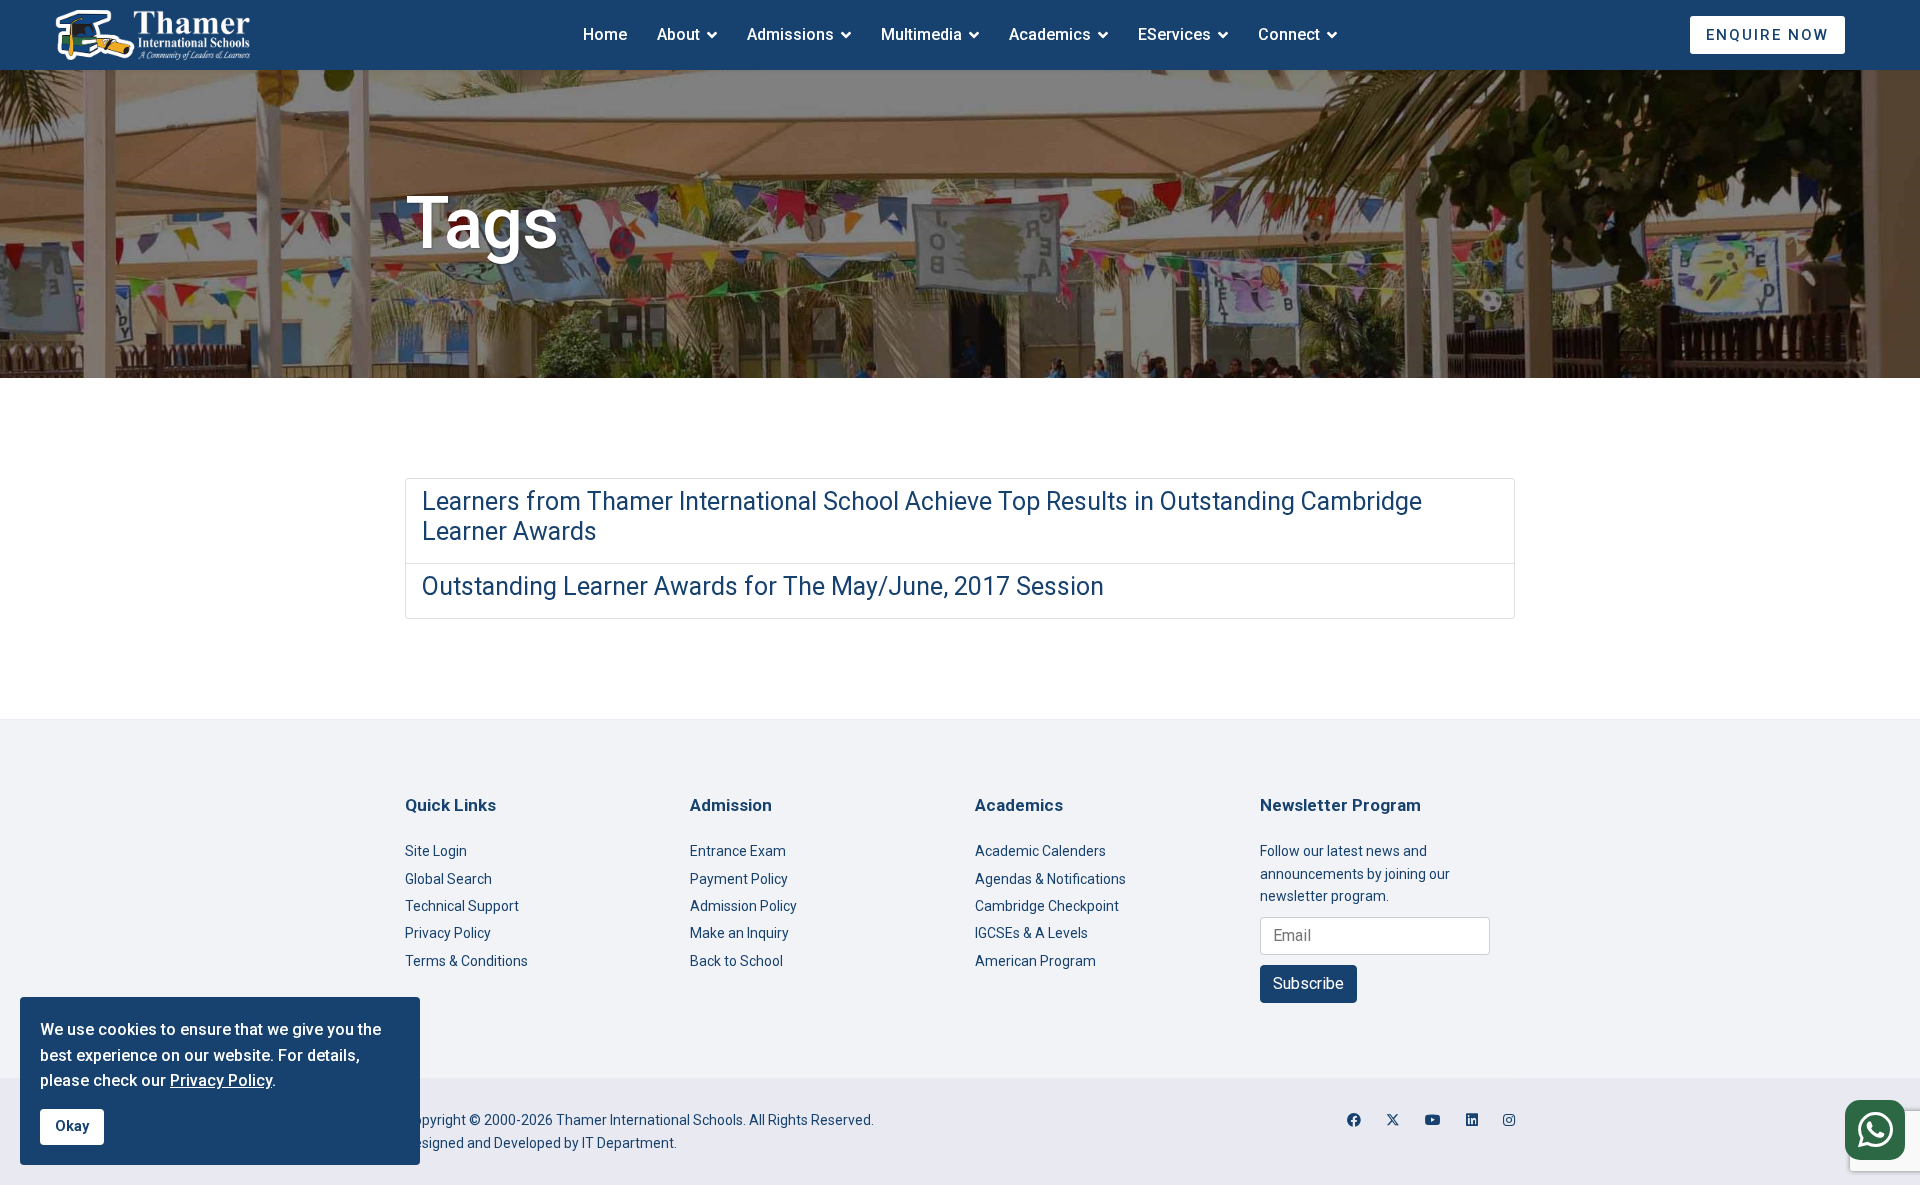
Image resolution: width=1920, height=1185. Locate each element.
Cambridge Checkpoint (1047, 906)
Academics (1050, 34)
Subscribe (1308, 983)
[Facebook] (1354, 1120)
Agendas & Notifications (1050, 879)
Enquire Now (1767, 35)
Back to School (736, 961)
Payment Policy (739, 879)
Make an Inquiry (739, 933)
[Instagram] (1509, 1120)
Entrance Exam (738, 851)
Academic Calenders (1040, 851)
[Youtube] (1433, 1120)
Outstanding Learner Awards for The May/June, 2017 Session (763, 586)
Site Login (436, 851)
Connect (1289, 34)
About (678, 34)
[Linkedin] (1472, 1120)
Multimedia (921, 34)
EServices (1174, 34)
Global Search (448, 879)
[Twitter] (1393, 1120)
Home (605, 34)
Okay (72, 1126)
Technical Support (462, 906)
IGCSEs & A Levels (1031, 933)
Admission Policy (743, 906)
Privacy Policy (448, 933)
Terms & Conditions (466, 961)
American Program (1035, 961)
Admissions (790, 34)
